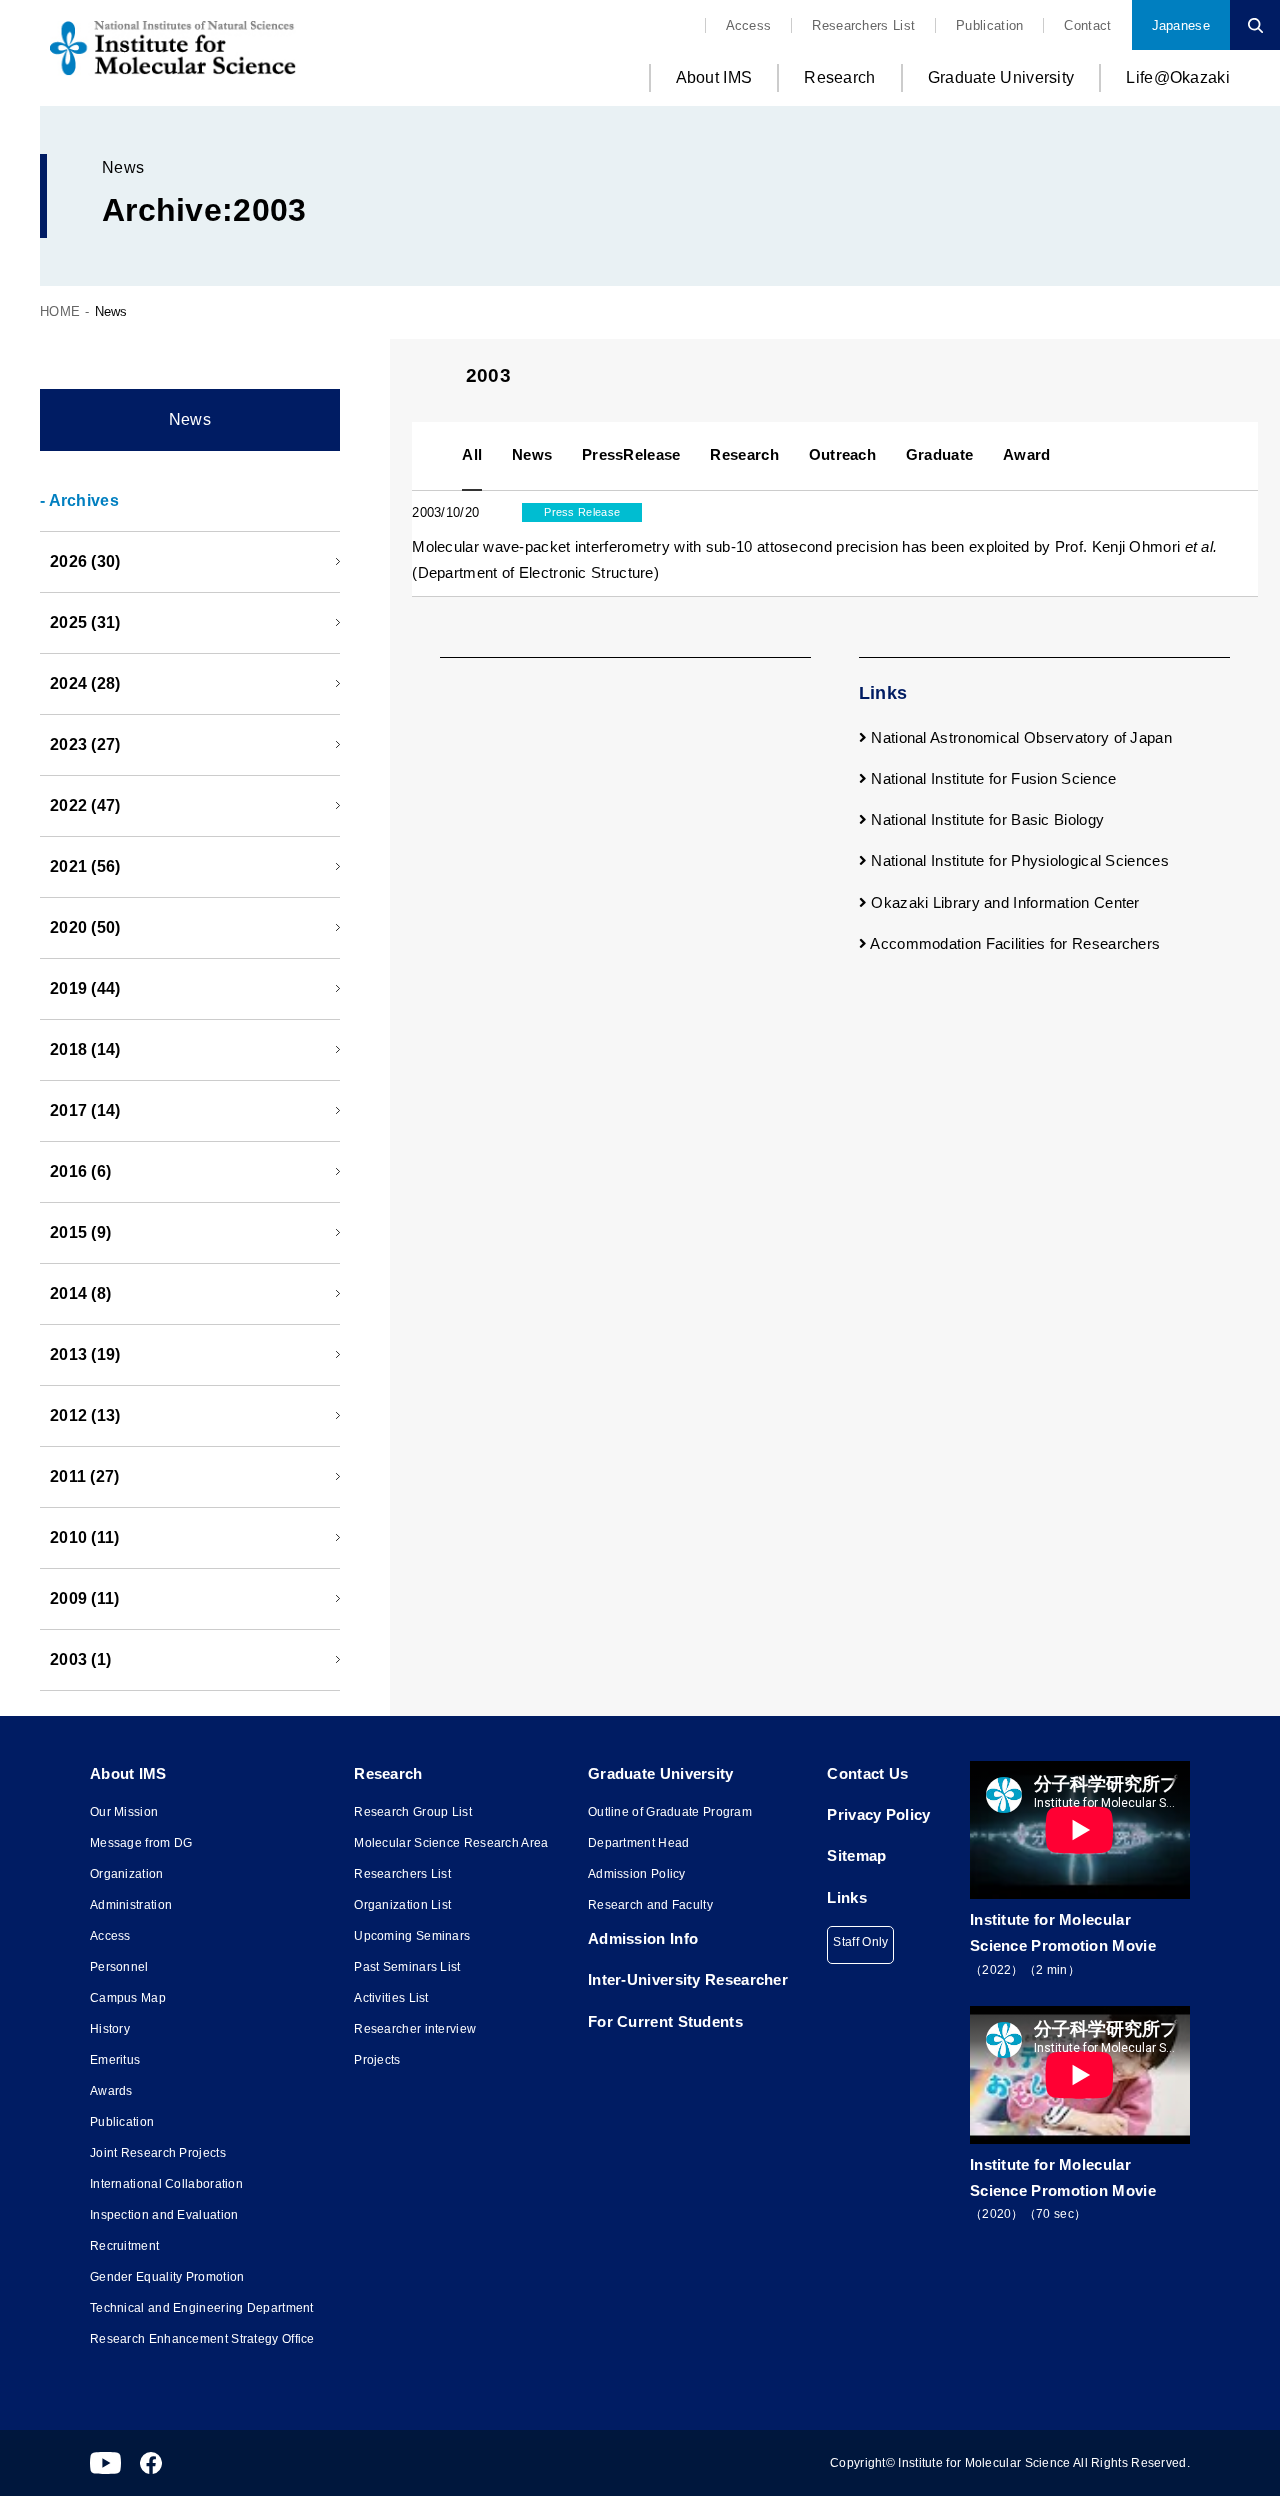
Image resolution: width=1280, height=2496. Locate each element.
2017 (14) (85, 1110)
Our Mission (124, 1812)
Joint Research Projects (158, 2153)
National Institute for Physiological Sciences (1018, 860)
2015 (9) (80, 1232)
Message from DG (141, 1843)
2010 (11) (85, 1537)
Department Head (639, 1843)
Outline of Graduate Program (670, 1812)
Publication (989, 25)
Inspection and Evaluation (164, 2215)
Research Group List (413, 1812)
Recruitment (124, 2246)
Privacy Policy (878, 1814)
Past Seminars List (407, 1967)
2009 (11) (85, 1598)
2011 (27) (85, 1476)
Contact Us (867, 1773)
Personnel (119, 1967)
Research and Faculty (650, 1905)
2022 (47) (85, 805)
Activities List (391, 1998)
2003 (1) (80, 1659)
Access (749, 25)
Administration (131, 1905)
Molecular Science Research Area (451, 1843)
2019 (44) (85, 988)
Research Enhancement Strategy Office (202, 2339)
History (110, 2029)
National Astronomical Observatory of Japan (1019, 737)
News (190, 419)
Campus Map (128, 1998)
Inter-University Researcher (688, 1979)
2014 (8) (80, 1293)
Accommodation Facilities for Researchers (1013, 943)
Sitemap (856, 1855)
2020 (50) (85, 927)
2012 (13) (85, 1415)
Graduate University (1001, 77)
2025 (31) (85, 622)
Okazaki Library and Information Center (1003, 902)
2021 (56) (85, 866)
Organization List (402, 1905)
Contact (1087, 25)
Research (839, 77)
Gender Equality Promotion (167, 2277)
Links (847, 1897)
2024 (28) (85, 683)
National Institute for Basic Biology (985, 819)
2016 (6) (80, 1171)
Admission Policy (637, 1874)
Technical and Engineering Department (202, 2308)
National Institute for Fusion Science (991, 778)
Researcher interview (415, 2029)
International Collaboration (166, 2184)
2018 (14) (85, 1049)
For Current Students (665, 2021)
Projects (377, 2060)
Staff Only (860, 1942)
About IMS (714, 77)
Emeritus (115, 2060)
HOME (60, 311)
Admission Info (643, 1938)
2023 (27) (85, 744)
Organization (127, 1874)
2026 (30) (85, 561)
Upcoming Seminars (412, 1936)
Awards (111, 2091)
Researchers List (863, 25)
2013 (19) (85, 1354)
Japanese (1181, 25)
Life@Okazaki (1178, 77)
